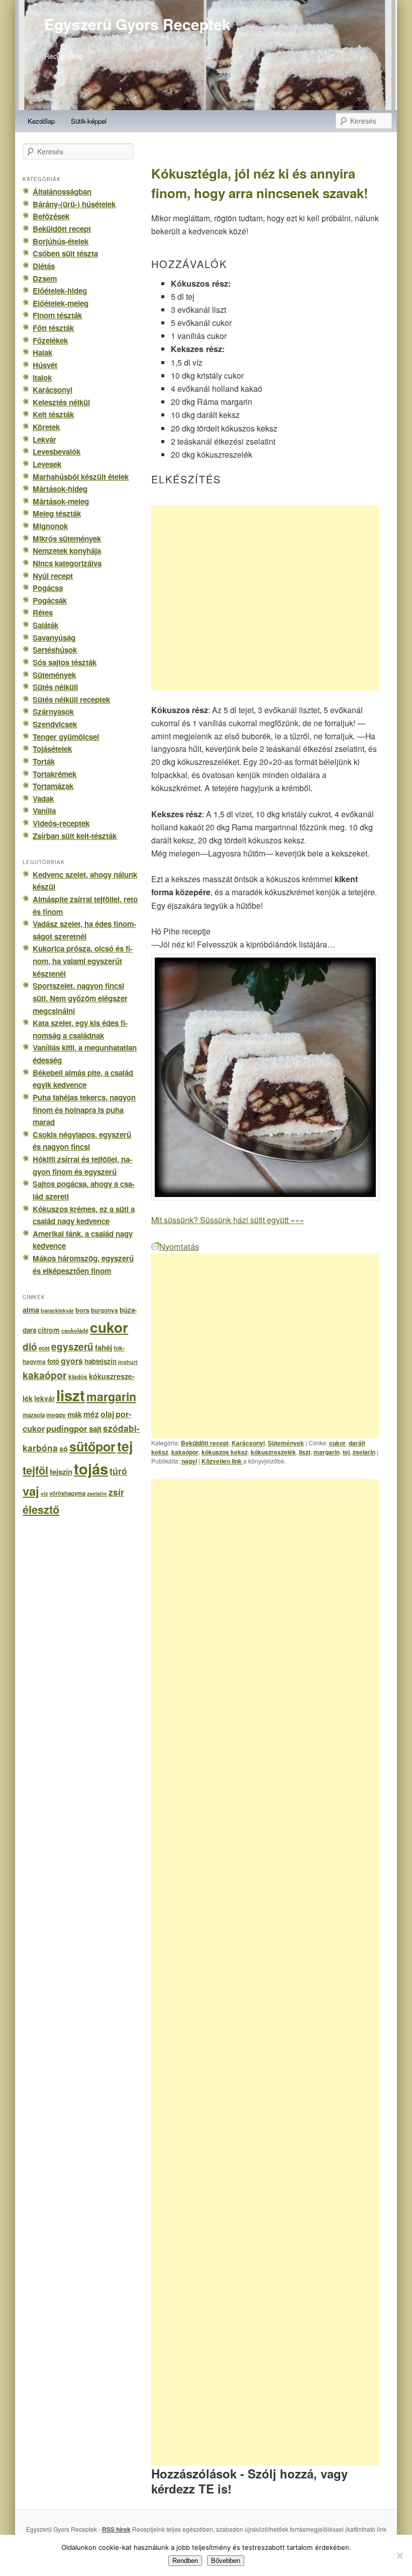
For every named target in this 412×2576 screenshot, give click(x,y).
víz (44, 1493)
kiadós (78, 1377)
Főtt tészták (53, 328)
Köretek (46, 427)
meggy (56, 1415)
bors (82, 1310)
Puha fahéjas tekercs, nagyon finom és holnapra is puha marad (84, 1110)
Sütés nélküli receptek (71, 700)
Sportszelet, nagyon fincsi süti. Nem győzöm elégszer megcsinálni (80, 998)
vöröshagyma (67, 1493)
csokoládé (75, 1330)
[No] (399, 2555)
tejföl (35, 1470)
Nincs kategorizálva (67, 563)
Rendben (185, 2561)
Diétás (44, 266)
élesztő (41, 1510)
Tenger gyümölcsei (66, 737)
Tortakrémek (55, 774)
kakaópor (185, 1452)
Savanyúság (54, 638)
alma (31, 1310)
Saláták (45, 625)
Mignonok (50, 526)
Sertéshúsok (55, 650)
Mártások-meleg (61, 501)
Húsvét (45, 365)
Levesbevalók (57, 452)
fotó (53, 1361)
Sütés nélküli (55, 687)
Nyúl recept (53, 576)
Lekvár (44, 440)
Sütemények (286, 1443)
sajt (95, 1429)
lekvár (44, 1398)
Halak (42, 353)
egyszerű (72, 1347)
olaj (107, 1414)
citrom (49, 1330)
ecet (44, 1348)
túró (118, 1471)
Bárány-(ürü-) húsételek (74, 204)
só (64, 1448)
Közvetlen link (222, 1461)
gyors (72, 1361)
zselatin (97, 1493)
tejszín (61, 1472)
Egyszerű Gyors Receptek (137, 24)
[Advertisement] (265, 598)
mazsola (34, 1415)
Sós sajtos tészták (65, 662)
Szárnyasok (53, 712)
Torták (44, 761)
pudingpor (67, 1428)
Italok (42, 378)
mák (75, 1414)
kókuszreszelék (273, 1452)
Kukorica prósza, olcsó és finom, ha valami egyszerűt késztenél (83, 961)
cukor (337, 1443)
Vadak (43, 799)
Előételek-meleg (61, 303)
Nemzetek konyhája (67, 551)
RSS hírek (116, 2529)
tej (346, 1452)
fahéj (104, 1347)
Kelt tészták (53, 414)
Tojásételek (52, 749)
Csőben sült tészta (65, 253)
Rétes (43, 613)
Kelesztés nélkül (61, 402)
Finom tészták (57, 315)
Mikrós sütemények (67, 539)
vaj (31, 1491)
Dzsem (45, 279)
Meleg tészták (57, 513)
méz (91, 1414)
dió (30, 1347)
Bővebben (226, 2561)
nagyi (189, 1461)
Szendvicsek (55, 724)
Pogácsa (48, 588)
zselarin (364, 1452)
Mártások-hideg (60, 489)
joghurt (128, 1362)
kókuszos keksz (225, 1452)
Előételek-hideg (60, 291)
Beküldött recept (205, 1443)
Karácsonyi (248, 1443)
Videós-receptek (61, 823)
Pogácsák (50, 600)
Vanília (44, 811)
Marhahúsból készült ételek (81, 477)
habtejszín (100, 1361)
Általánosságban (62, 192)
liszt (305, 1452)
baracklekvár (57, 1310)
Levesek (47, 464)
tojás (91, 1469)
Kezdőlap (41, 121)
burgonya (105, 1310)
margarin (327, 1452)
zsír (116, 1492)
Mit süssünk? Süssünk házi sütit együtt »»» (228, 1220)
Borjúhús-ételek (61, 241)
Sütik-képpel (89, 121)
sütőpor (92, 1446)
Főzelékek (50, 340)
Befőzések (51, 216)
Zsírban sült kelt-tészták (75, 836)
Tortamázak (53, 786)
